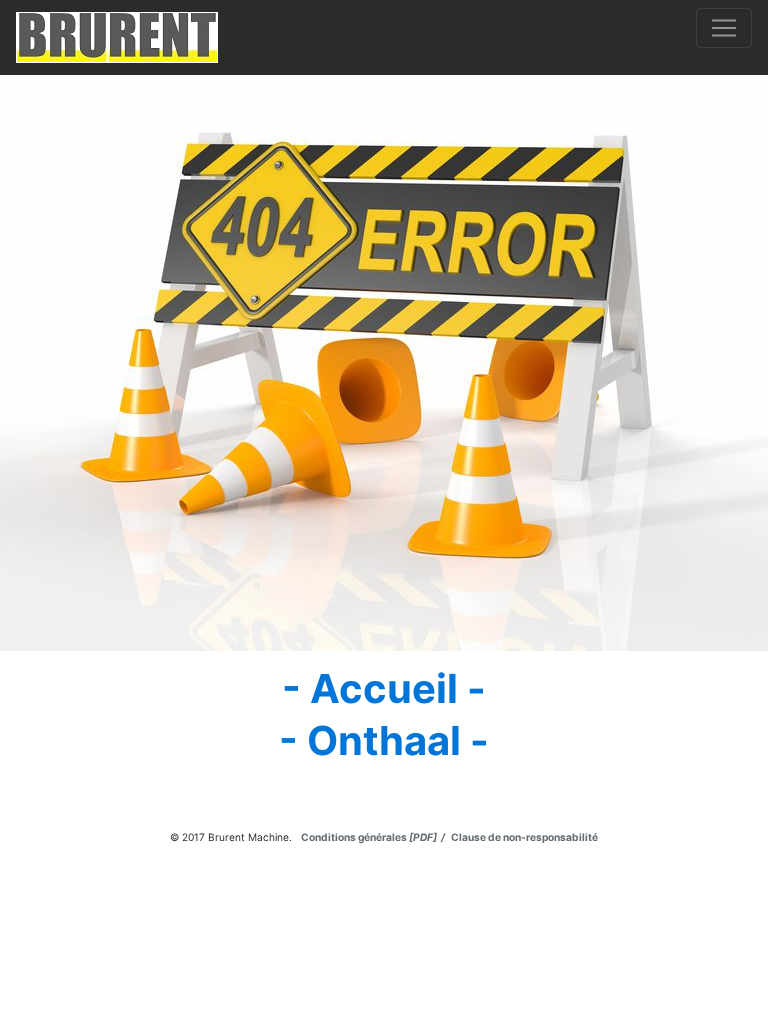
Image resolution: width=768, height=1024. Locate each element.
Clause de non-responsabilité (522, 837)
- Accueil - (384, 688)
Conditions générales (374, 837)
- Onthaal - (384, 740)
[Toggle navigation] (724, 28)
